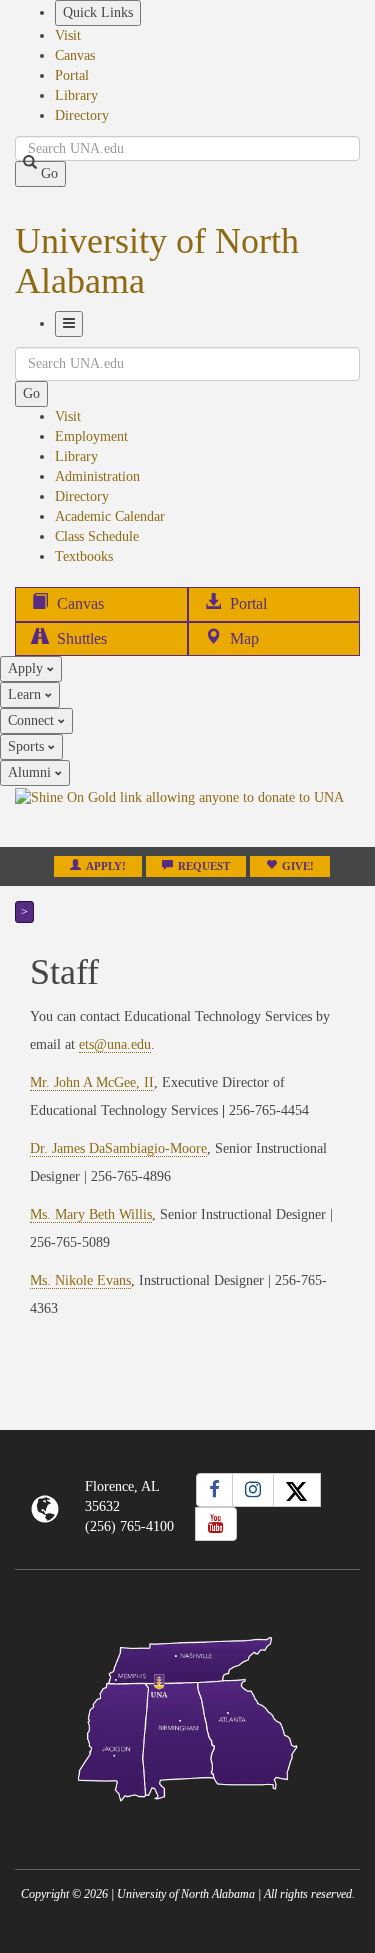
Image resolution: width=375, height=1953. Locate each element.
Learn (26, 694)
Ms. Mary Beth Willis (91, 1214)
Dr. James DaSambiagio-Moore (118, 1148)
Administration (97, 476)
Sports (28, 746)
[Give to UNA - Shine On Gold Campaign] (187, 1817)
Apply (27, 668)
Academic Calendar (110, 516)
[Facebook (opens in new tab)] (214, 1490)
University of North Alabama (157, 261)
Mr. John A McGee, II (92, 1082)
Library (76, 95)
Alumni (31, 772)
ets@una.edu (115, 1044)
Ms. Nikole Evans (80, 1280)
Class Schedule (97, 536)
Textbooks (84, 556)
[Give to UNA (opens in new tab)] (187, 816)
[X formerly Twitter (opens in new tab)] (297, 1490)
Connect (33, 720)
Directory (82, 115)
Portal (72, 75)
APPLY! (106, 866)
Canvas (75, 55)
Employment (91, 436)
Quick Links (98, 12)
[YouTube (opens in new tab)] (216, 1524)
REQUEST (204, 866)
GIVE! (298, 866)
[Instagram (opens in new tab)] (253, 1490)
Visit (68, 35)
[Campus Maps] (187, 1715)
